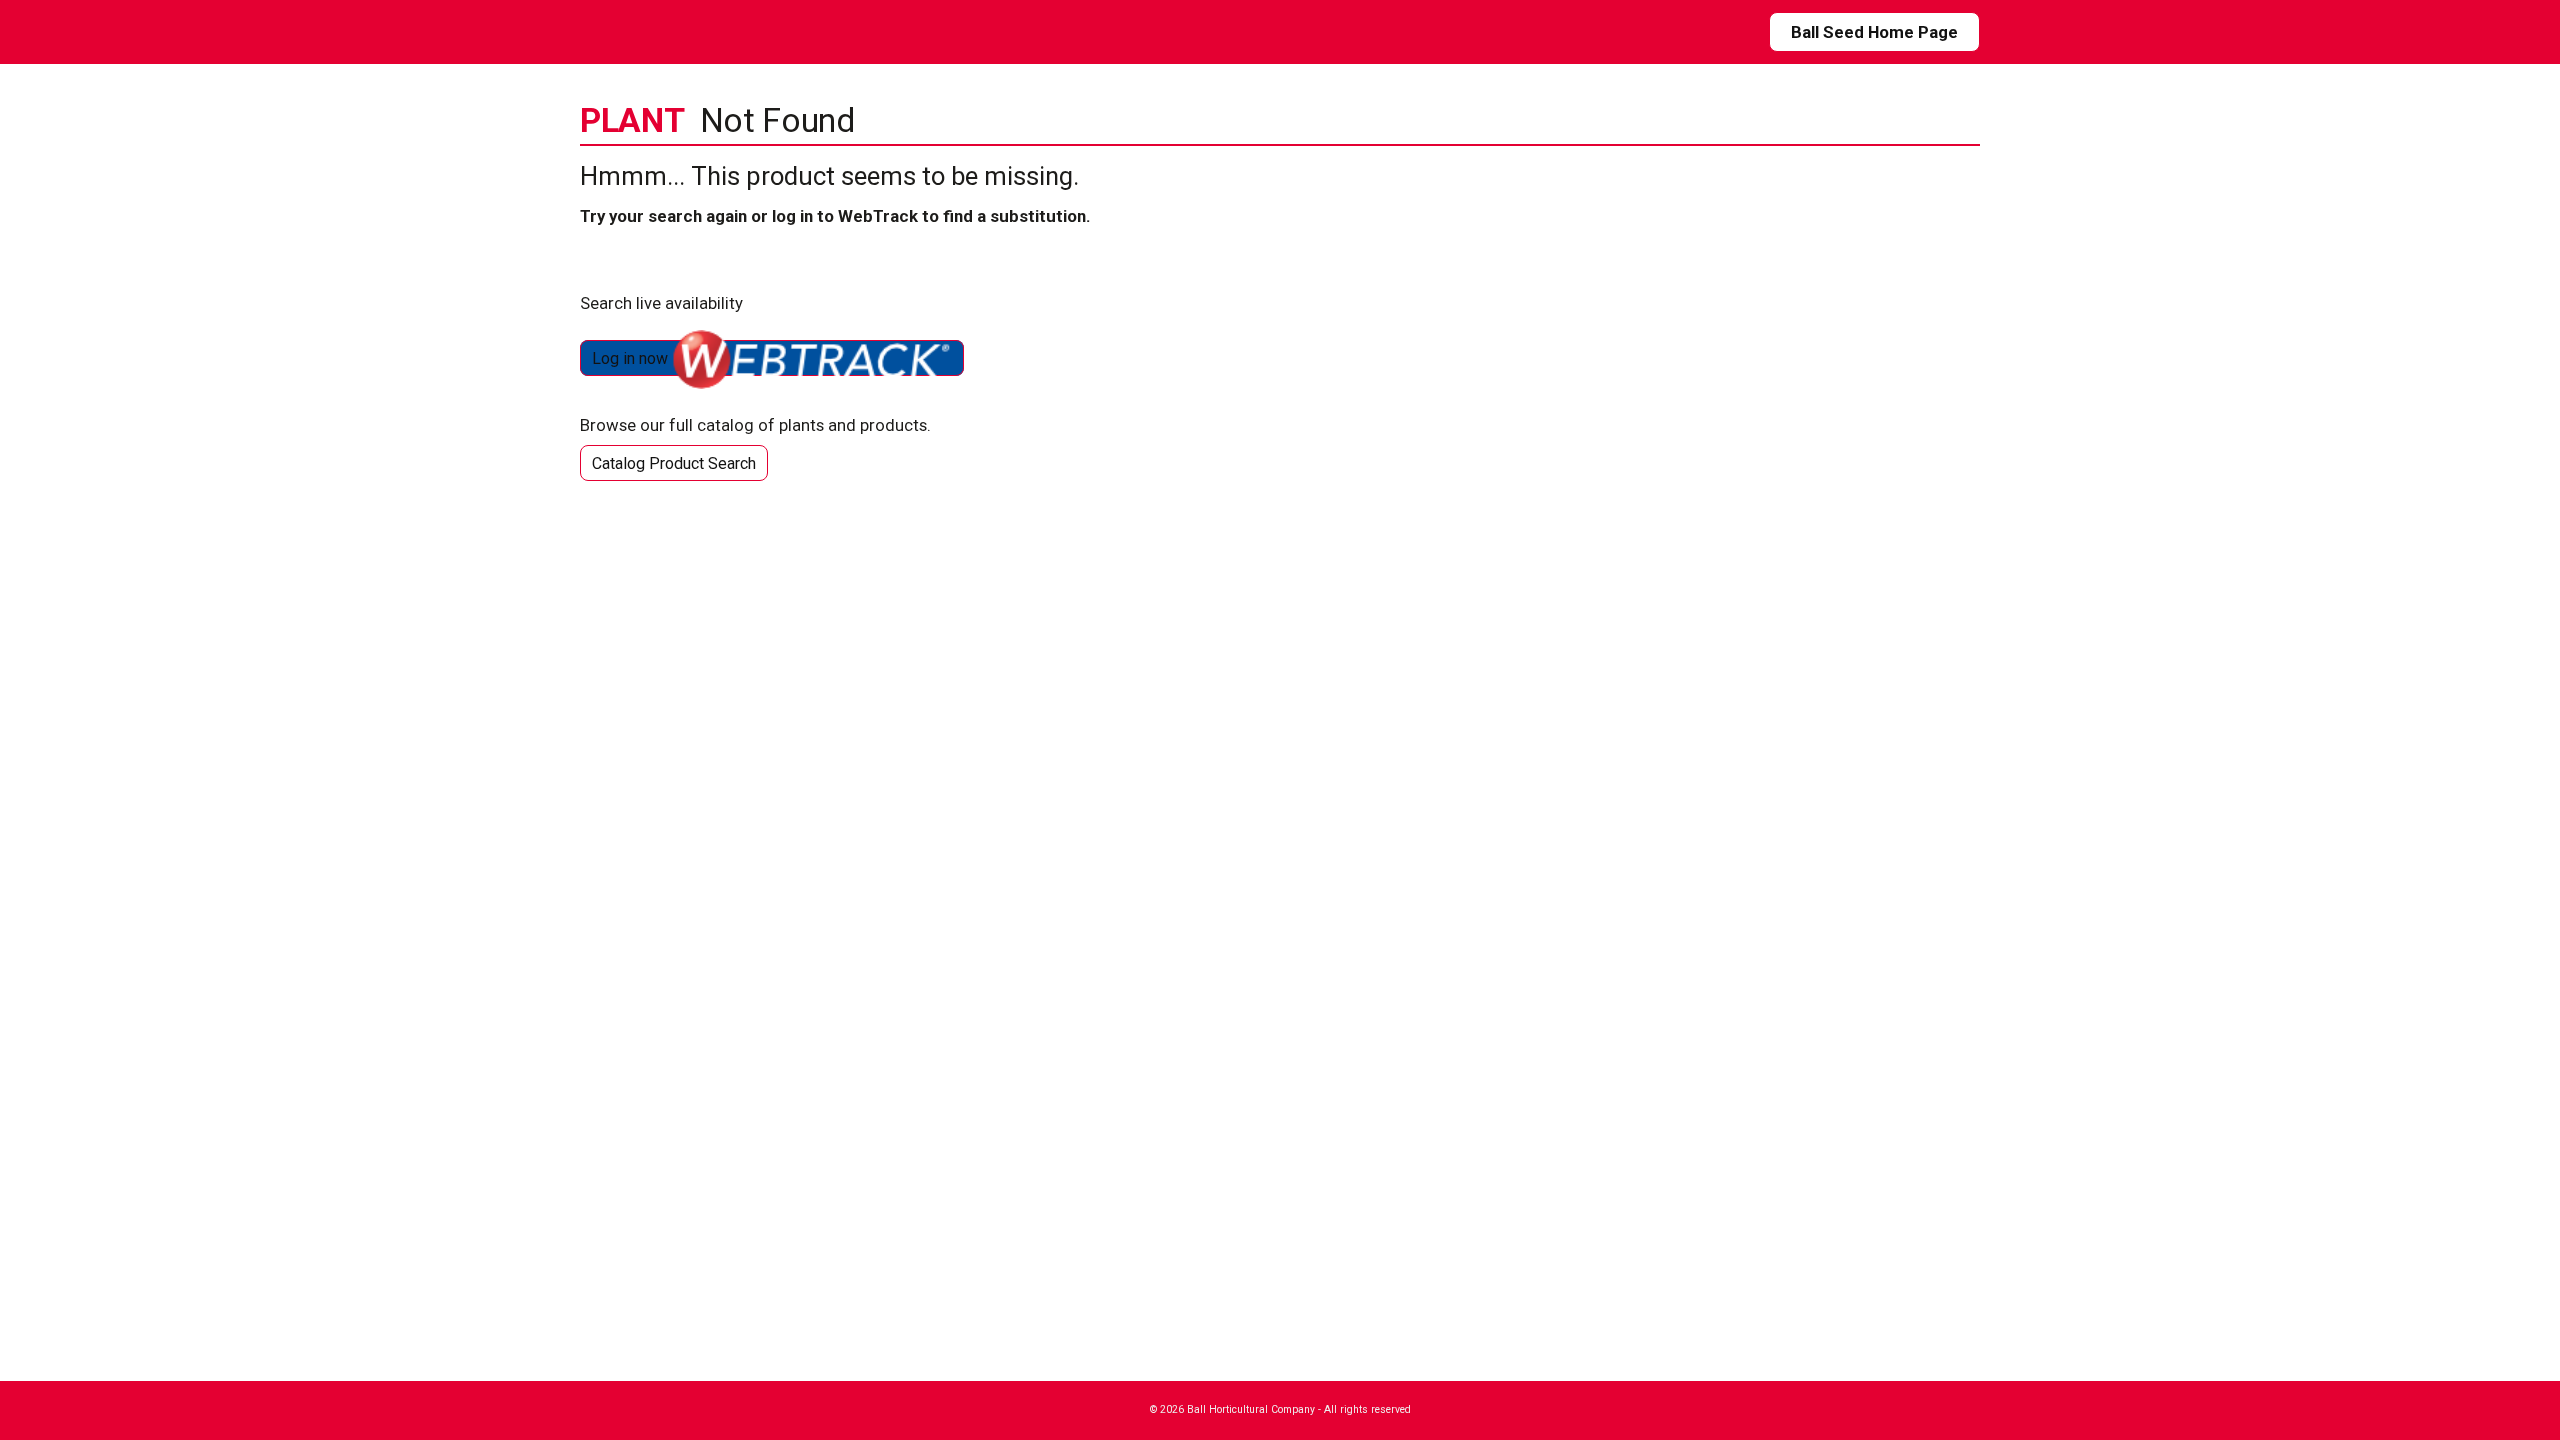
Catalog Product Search (674, 463)
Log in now (632, 358)
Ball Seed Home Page (1874, 32)
